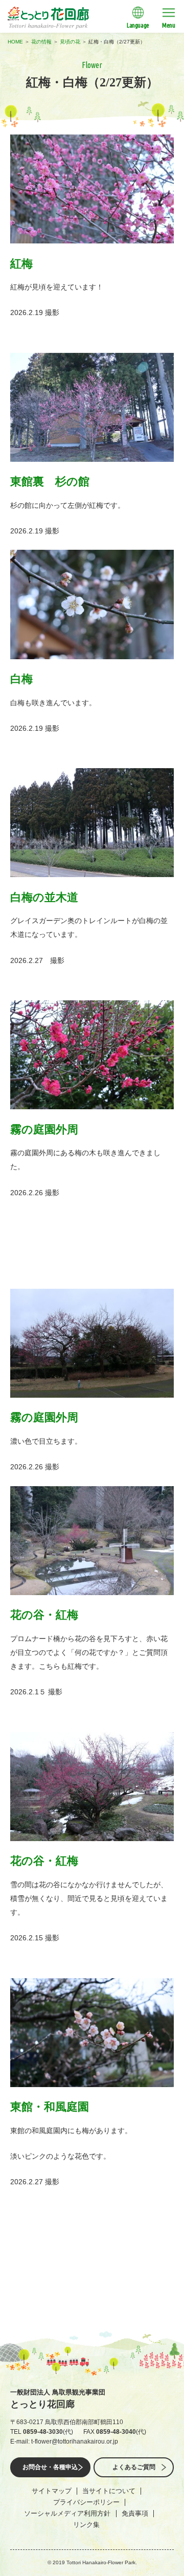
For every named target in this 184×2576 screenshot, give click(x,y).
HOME (15, 42)
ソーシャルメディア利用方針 (67, 2513)
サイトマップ (52, 2491)
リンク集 (86, 2525)
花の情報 (41, 42)
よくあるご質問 (134, 2467)
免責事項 (135, 2513)
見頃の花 (70, 42)
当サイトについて (109, 2491)
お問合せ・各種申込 (50, 2467)
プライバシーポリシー (86, 2502)
